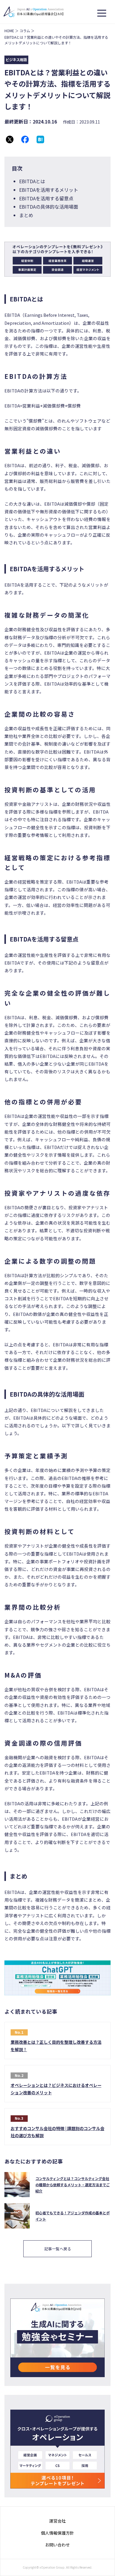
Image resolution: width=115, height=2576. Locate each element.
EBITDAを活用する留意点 (46, 198)
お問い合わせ (57, 2545)
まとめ (26, 215)
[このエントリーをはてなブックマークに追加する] (40, 139)
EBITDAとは (32, 181)
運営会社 (57, 2521)
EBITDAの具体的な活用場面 (49, 207)
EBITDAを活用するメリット (49, 190)
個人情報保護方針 (57, 2533)
